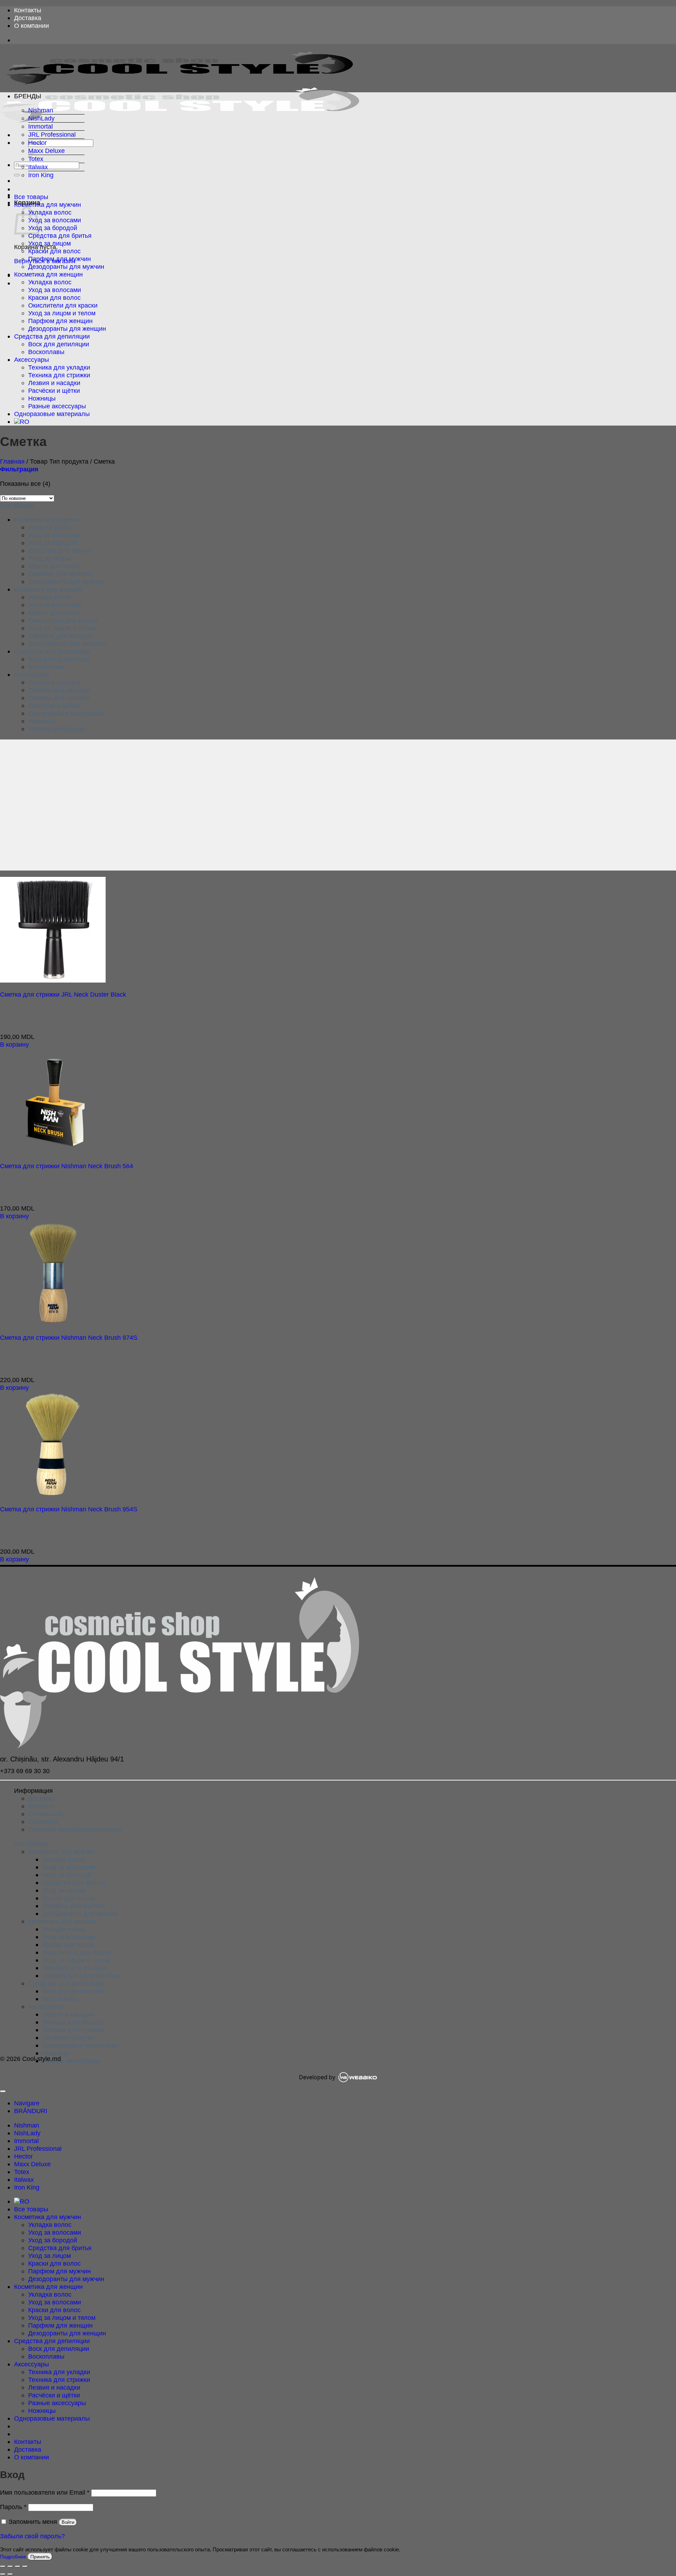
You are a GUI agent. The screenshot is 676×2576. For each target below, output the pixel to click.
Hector (37, 143)
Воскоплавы (46, 352)
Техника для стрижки (59, 375)
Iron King (41, 175)
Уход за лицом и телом (62, 313)
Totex (36, 159)
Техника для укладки (59, 367)
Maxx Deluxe (46, 151)
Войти (68, 2522)
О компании (32, 26)
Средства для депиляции (52, 336)
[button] (19, 469)
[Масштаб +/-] (3, 2566)
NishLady (41, 118)
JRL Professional (52, 134)
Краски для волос (54, 251)
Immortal (40, 126)
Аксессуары (32, 360)
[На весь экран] (10, 2566)
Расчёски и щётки (54, 391)
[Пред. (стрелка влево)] (3, 2574)
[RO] (22, 422)
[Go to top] (3, 2091)
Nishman (41, 110)
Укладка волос (50, 212)
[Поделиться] (18, 2566)
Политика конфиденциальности (75, 1829)
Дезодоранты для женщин (67, 329)
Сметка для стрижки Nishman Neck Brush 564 (67, 1166)
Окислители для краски (63, 305)
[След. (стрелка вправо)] (10, 2574)
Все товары (31, 197)
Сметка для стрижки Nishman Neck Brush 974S (69, 1337)
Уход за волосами (55, 220)
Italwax (38, 167)
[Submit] (17, 175)
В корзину (14, 1044)
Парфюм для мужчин (60, 259)
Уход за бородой (53, 228)
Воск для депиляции (59, 344)
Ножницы (42, 398)
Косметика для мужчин (48, 205)
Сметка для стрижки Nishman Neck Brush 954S (69, 1509)
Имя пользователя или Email (45, 2492)
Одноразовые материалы (52, 414)
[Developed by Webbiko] (358, 2077)
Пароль (13, 2507)
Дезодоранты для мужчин (66, 267)
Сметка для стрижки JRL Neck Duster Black (63, 994)
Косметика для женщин (48, 274)
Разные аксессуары (57, 406)
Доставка (28, 18)
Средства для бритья (60, 236)
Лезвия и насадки (54, 383)
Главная (12, 461)
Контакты (28, 10)
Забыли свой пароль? (32, 2536)
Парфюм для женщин (60, 321)
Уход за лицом (49, 243)
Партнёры (43, 1822)
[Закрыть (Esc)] (25, 2566)
